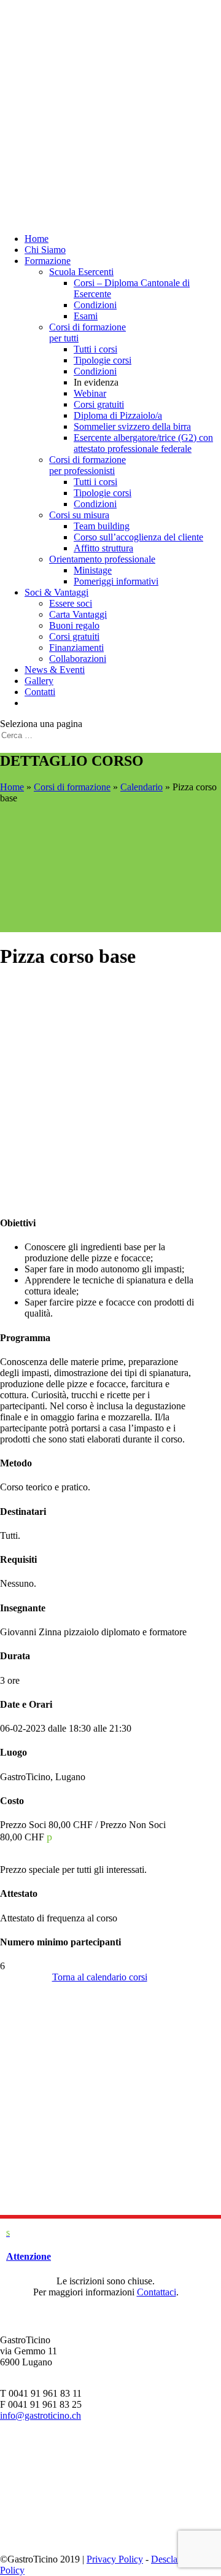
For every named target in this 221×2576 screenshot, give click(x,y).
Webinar (90, 393)
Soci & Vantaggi (56, 592)
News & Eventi (55, 670)
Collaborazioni (78, 659)
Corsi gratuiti (99, 404)
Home (37, 239)
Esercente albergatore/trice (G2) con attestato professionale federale (143, 443)
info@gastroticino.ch (41, 2415)
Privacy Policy (115, 2559)
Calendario (142, 787)
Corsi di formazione (72, 787)
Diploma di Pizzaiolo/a (118, 415)
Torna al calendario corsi (100, 1977)
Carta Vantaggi (78, 614)
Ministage (93, 570)
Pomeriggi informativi (116, 581)
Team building (102, 526)
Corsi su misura (79, 515)
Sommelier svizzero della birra (132, 426)
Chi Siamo (45, 250)
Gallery (39, 681)
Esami (86, 316)
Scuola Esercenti (81, 272)
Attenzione (29, 2256)
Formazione (48, 261)
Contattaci (157, 2292)
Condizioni (95, 305)
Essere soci (71, 603)
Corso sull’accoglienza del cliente (138, 537)
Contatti (40, 692)
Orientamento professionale (102, 559)
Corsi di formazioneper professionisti (87, 465)
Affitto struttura (103, 548)
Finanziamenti (76, 648)
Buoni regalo (74, 625)
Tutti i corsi (95, 349)
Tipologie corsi (103, 360)
